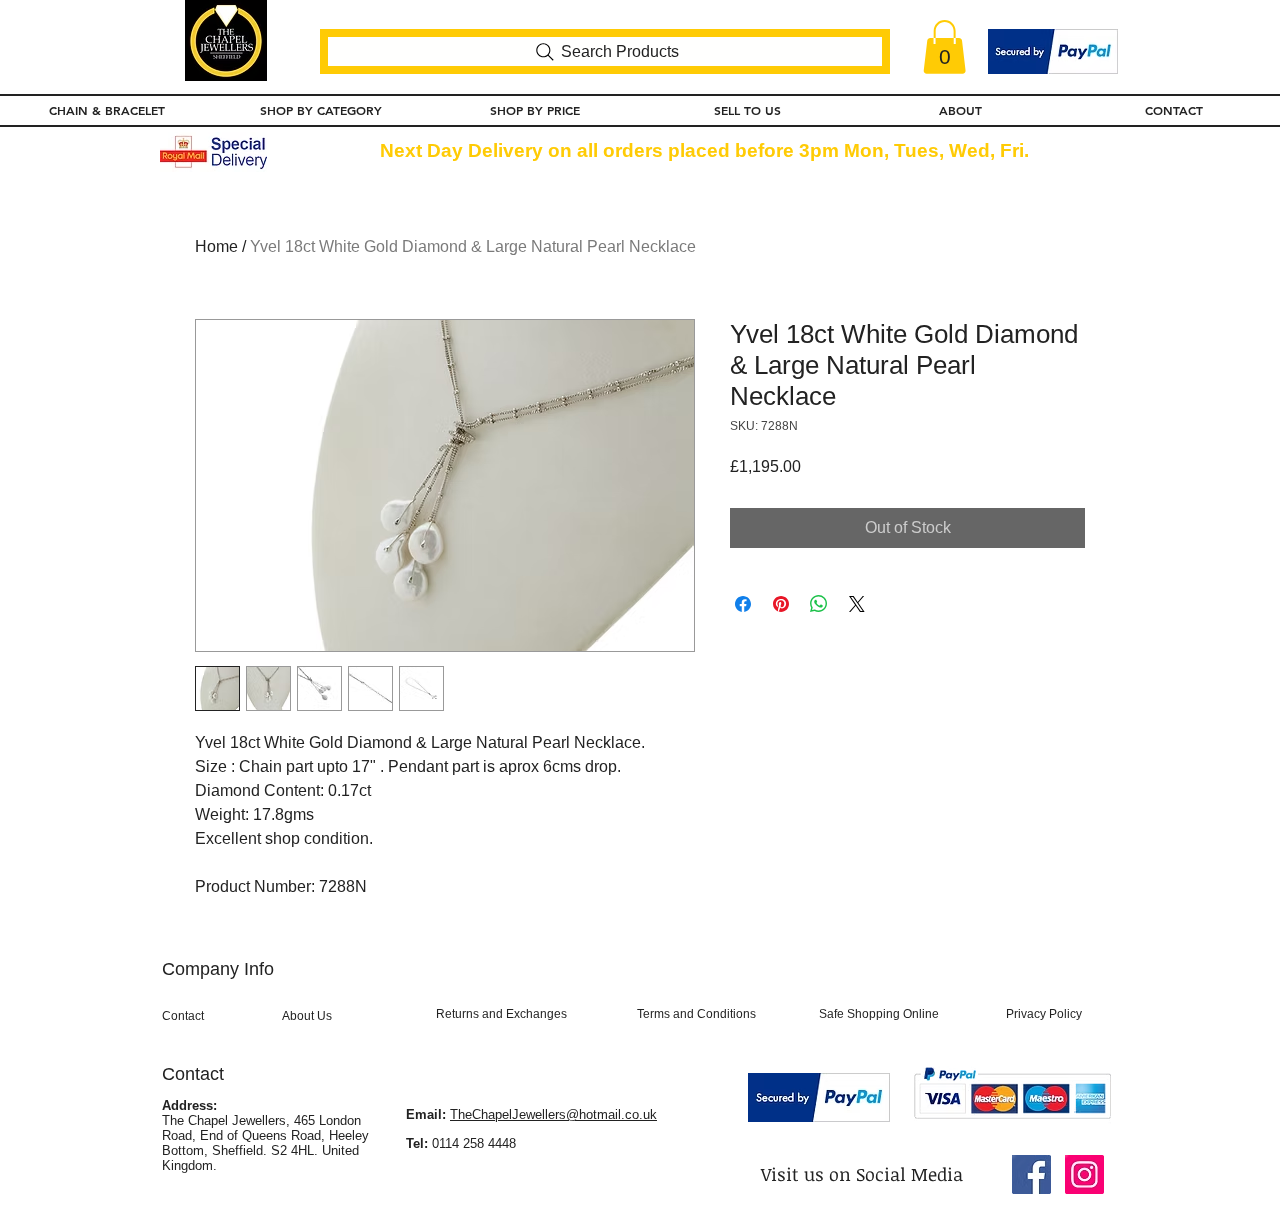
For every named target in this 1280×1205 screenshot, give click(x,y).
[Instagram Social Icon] (1084, 1174)
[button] (944, 47)
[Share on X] (857, 604)
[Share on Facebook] (743, 604)
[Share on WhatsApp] (819, 604)
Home (216, 246)
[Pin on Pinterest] (781, 604)
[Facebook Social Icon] (1031, 1174)
